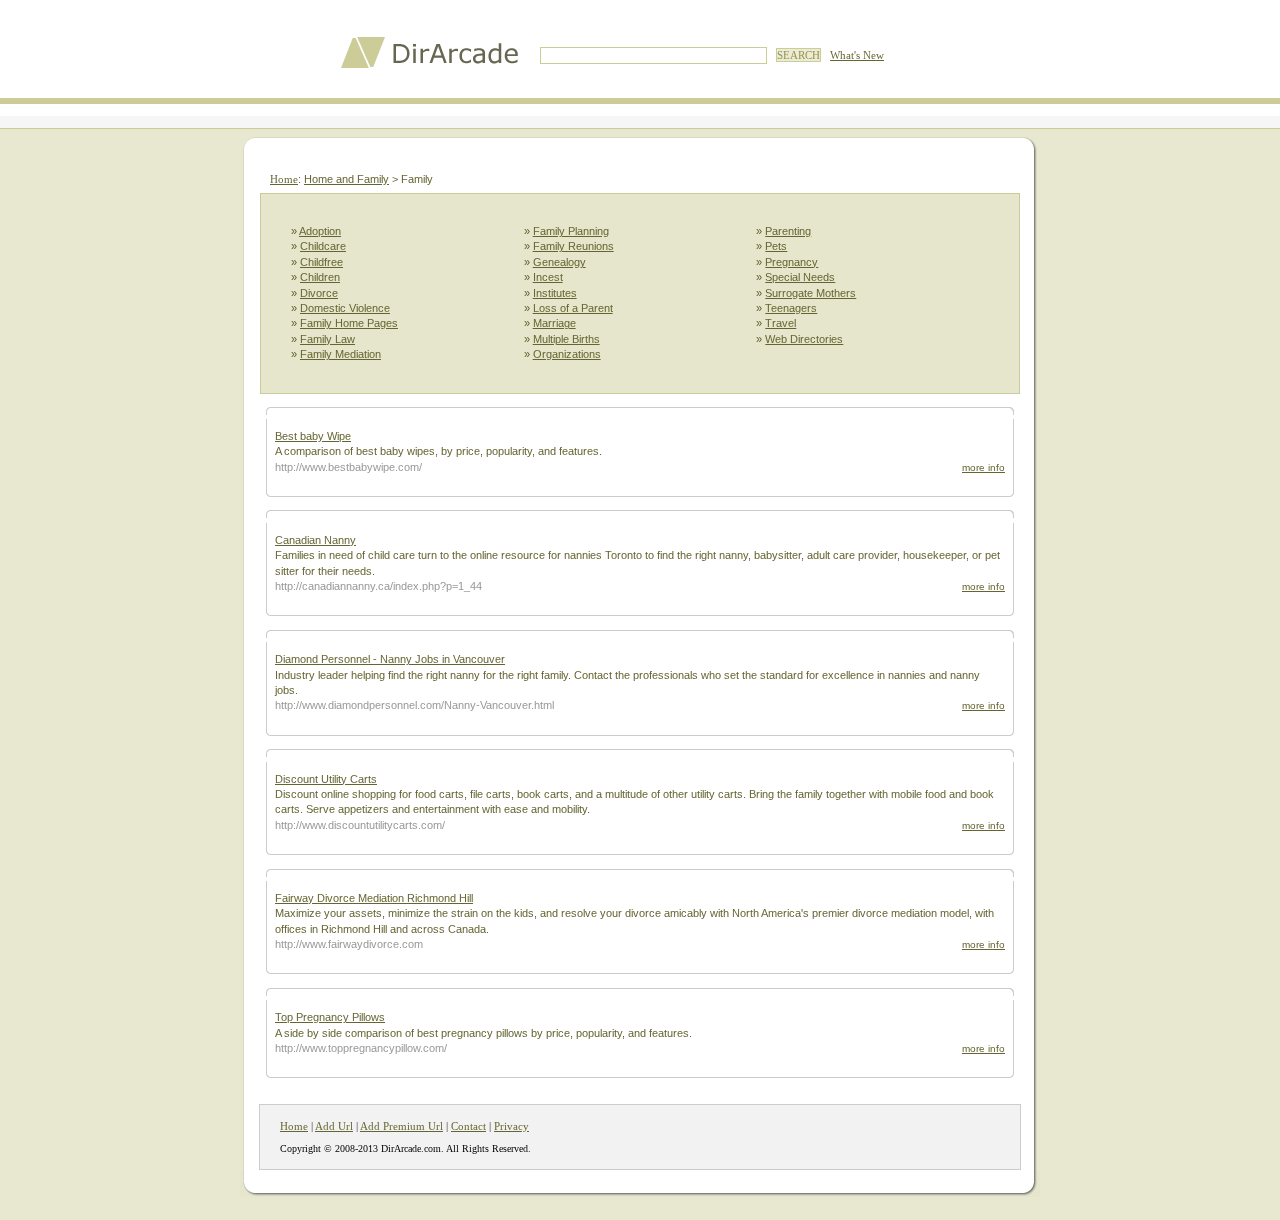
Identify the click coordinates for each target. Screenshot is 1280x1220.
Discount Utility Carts (326, 779)
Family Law (327, 339)
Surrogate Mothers (810, 293)
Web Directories (804, 339)
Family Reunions (573, 246)
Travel (780, 323)
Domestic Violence (345, 308)
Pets (776, 246)
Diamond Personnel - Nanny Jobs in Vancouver (390, 659)
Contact (468, 1126)
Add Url (334, 1126)
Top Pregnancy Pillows (330, 1017)
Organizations (567, 354)
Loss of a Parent (573, 308)
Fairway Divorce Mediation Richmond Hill (374, 898)
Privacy (511, 1126)
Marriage (554, 323)
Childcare (323, 246)
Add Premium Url (401, 1126)
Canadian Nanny (315, 540)
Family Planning (571, 231)
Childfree (321, 262)
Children (320, 277)
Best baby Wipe (313, 436)
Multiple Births (566, 339)
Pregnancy (791, 262)
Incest (548, 277)
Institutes (555, 293)
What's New (857, 55)
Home (284, 179)
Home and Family (346, 179)
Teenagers (791, 308)
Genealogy (559, 262)
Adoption (320, 231)
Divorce (319, 293)
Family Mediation (340, 354)
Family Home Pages (349, 323)
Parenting (788, 231)
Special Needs (800, 277)
